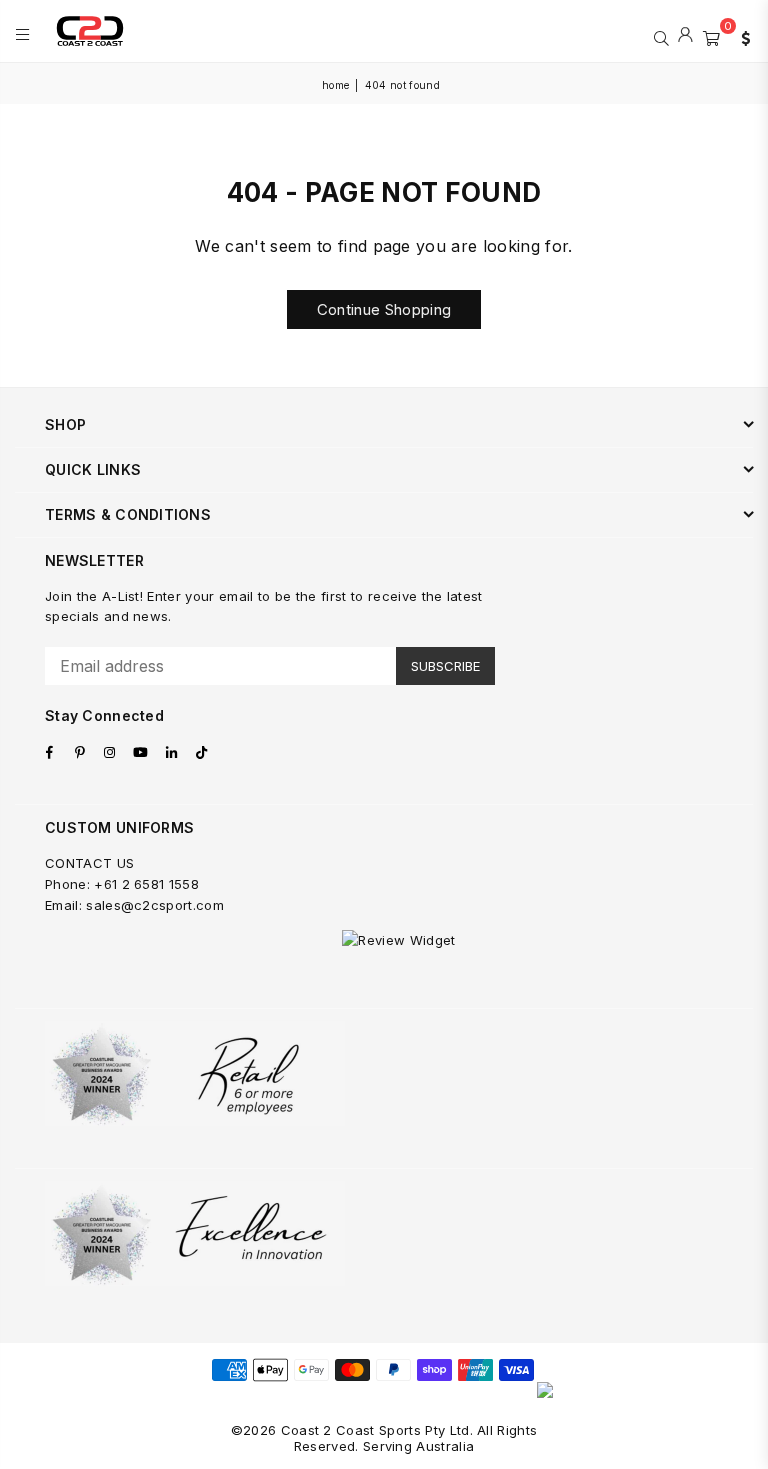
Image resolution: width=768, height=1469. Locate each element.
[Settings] (741, 36)
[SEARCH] (661, 36)
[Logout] (685, 36)
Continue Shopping (384, 309)
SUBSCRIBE (445, 666)
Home (335, 85)
